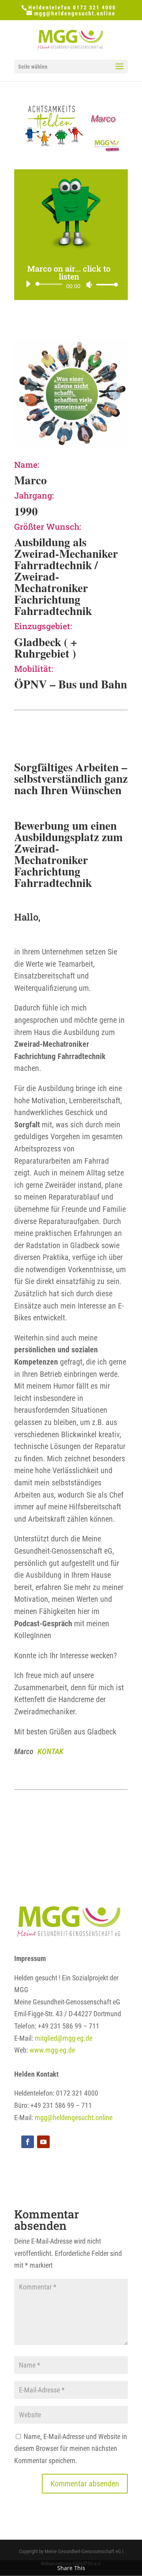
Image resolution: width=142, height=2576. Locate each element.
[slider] (105, 284)
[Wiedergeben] (28, 284)
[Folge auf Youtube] (43, 2142)
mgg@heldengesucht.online (74, 2118)
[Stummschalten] (89, 285)
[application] (69, 284)
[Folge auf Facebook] (28, 2142)
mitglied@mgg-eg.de (64, 2038)
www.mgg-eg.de (52, 2050)
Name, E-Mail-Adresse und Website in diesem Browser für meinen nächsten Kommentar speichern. (71, 2449)
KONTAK (50, 1751)
